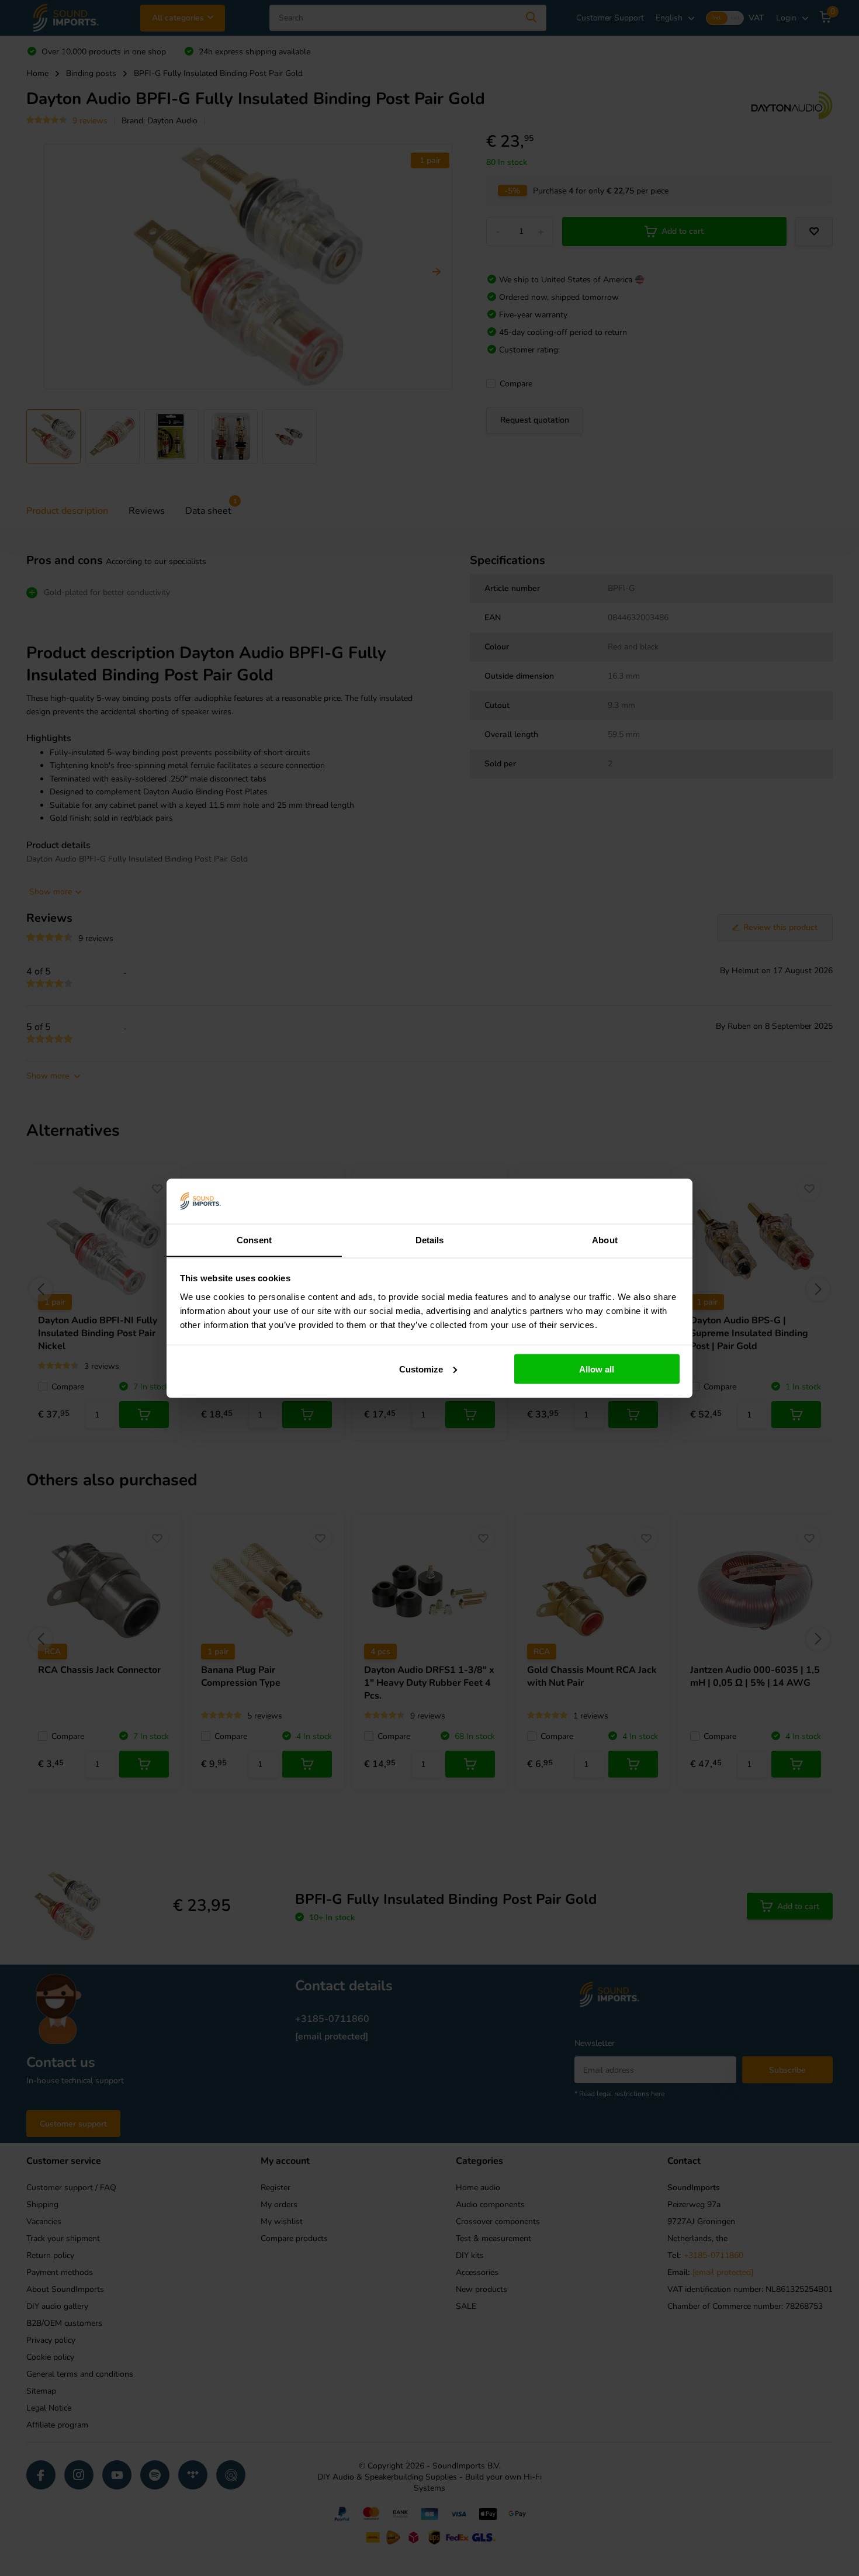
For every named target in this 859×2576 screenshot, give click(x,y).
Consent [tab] (254, 1239)
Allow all (597, 1369)
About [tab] (605, 1239)
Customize (421, 1369)
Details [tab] (430, 1239)
